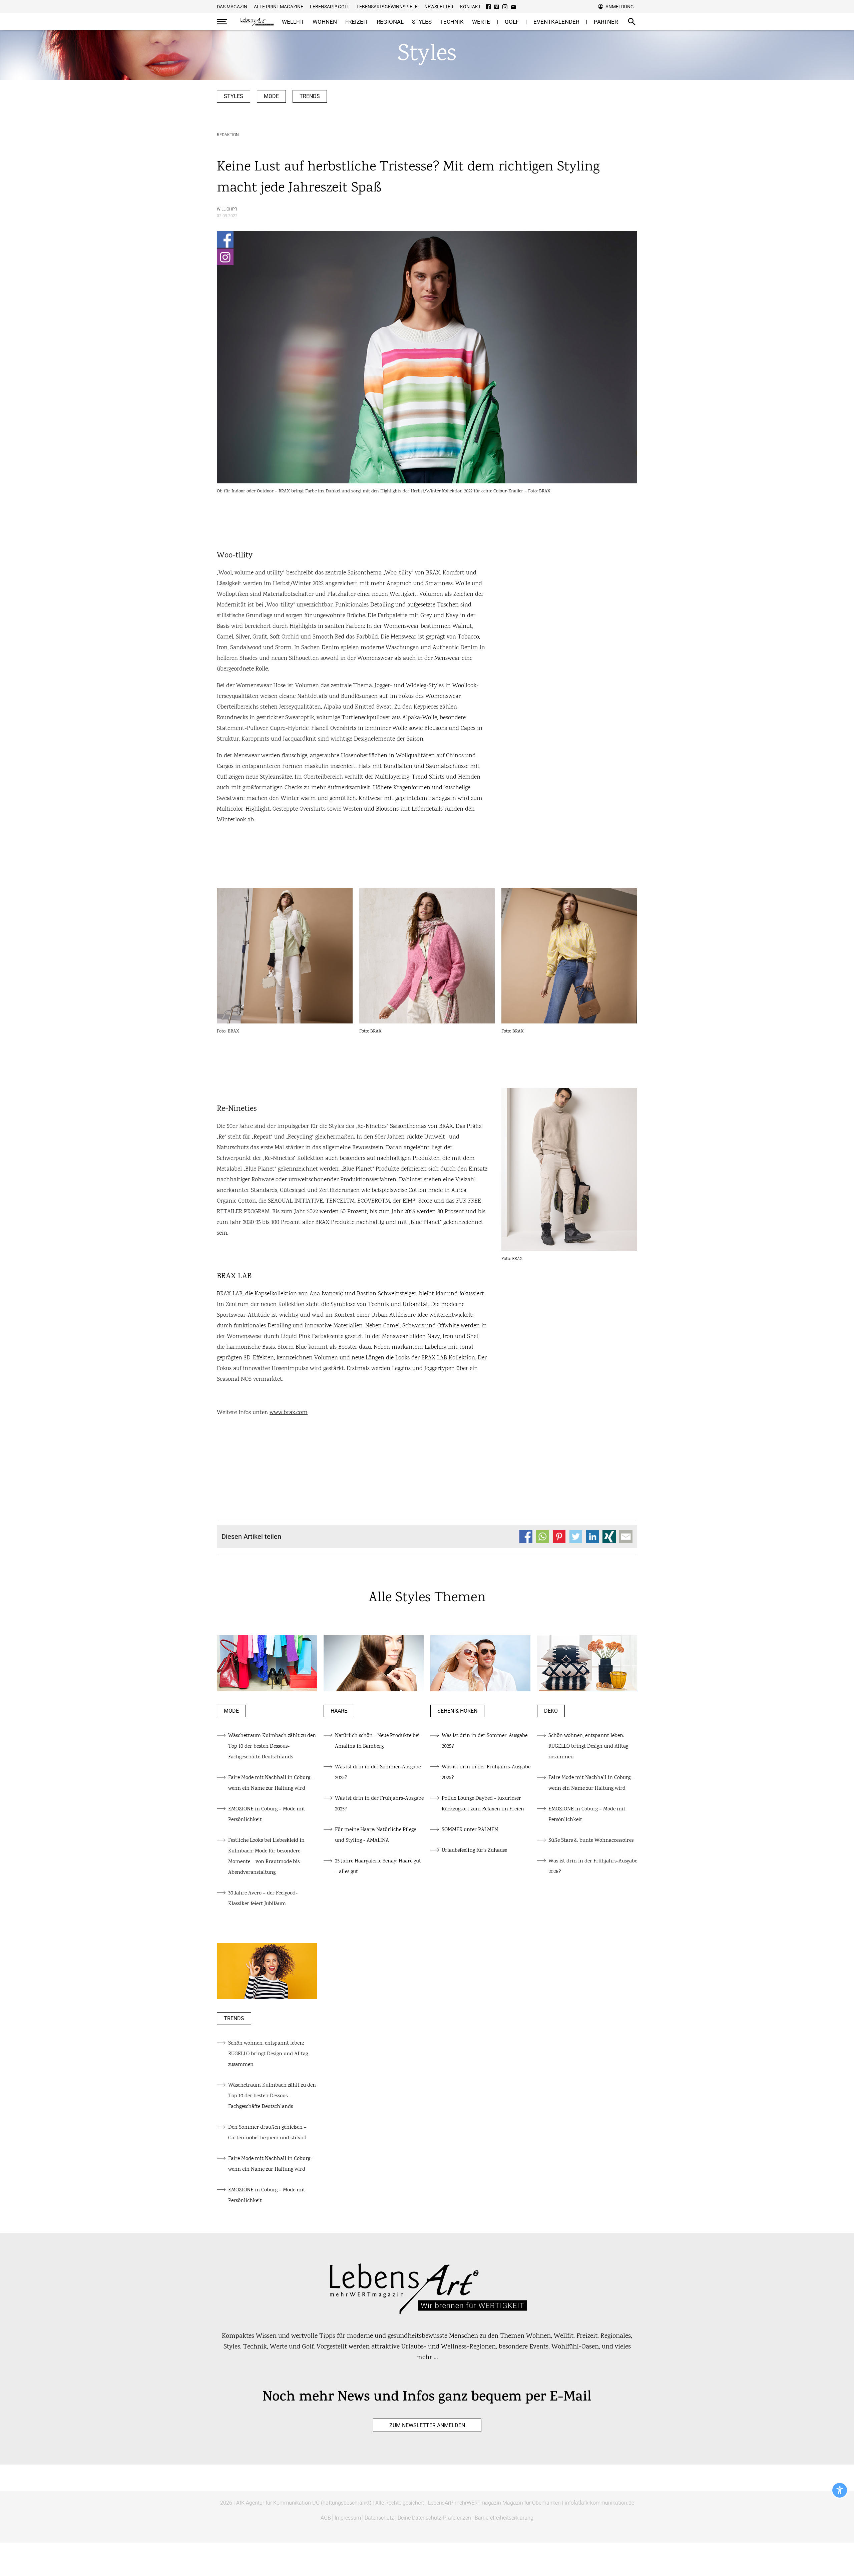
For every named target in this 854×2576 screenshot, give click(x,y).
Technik (452, 22)
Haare (339, 1711)
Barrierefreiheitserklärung (504, 2518)
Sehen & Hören (457, 1711)
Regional (390, 22)
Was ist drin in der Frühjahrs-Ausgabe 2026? (593, 1867)
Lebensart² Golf (330, 7)
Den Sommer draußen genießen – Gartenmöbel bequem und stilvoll (267, 2133)
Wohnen (325, 22)
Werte (481, 22)
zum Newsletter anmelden (427, 2425)
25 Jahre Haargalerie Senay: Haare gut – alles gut (378, 1867)
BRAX (433, 573)
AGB (326, 2518)
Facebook (488, 7)
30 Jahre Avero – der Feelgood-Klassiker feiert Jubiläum (263, 1899)
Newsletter (439, 7)
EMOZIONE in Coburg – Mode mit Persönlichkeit (267, 1815)
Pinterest (497, 7)
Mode (271, 96)
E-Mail (513, 7)
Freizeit (357, 22)
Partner (606, 22)
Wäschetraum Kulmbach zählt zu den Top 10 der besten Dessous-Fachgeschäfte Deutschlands (272, 1747)
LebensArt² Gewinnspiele (387, 7)
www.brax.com (289, 1413)
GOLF (512, 22)
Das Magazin (232, 7)
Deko (551, 1711)
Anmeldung (620, 7)
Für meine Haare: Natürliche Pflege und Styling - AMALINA (375, 1835)
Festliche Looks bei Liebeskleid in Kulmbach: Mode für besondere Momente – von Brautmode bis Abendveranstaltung (266, 1857)
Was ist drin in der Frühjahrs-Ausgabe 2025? (379, 1804)
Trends (310, 96)
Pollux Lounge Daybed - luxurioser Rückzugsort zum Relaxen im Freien (483, 1804)
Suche (632, 22)
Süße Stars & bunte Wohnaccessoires (591, 1841)
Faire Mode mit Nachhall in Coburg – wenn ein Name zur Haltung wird (271, 1783)
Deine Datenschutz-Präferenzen (434, 2518)
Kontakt (470, 7)
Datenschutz (379, 2518)
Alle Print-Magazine (279, 7)
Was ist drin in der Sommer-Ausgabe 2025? (378, 1773)
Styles (422, 22)
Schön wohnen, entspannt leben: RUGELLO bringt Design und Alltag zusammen (588, 1747)
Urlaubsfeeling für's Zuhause (474, 1851)
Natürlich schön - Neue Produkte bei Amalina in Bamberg (377, 1741)
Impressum (348, 2518)
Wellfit (293, 22)
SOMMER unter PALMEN (470, 1830)
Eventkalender (556, 22)
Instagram (505, 7)
